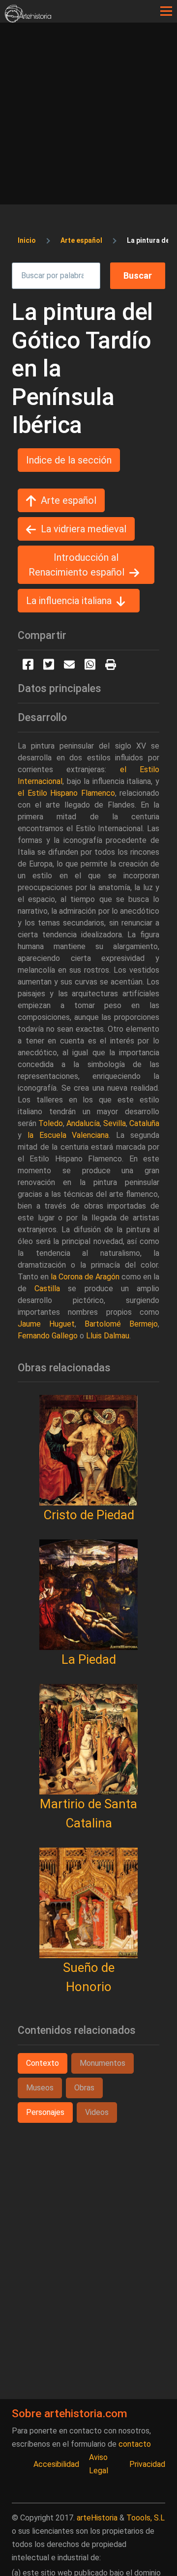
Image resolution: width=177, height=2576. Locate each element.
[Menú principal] (166, 11)
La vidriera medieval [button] (84, 529)
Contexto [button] (43, 2063)
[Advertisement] (88, 116)
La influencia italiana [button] (69, 601)
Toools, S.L (146, 2518)
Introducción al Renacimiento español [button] (76, 565)
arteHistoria (97, 2518)
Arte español (81, 240)
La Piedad (89, 1659)
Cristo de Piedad (89, 1515)
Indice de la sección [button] (69, 460)
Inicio (27, 240)
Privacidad (147, 2464)
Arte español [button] (69, 500)
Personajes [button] (45, 2112)
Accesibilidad (56, 2464)
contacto (135, 2444)
